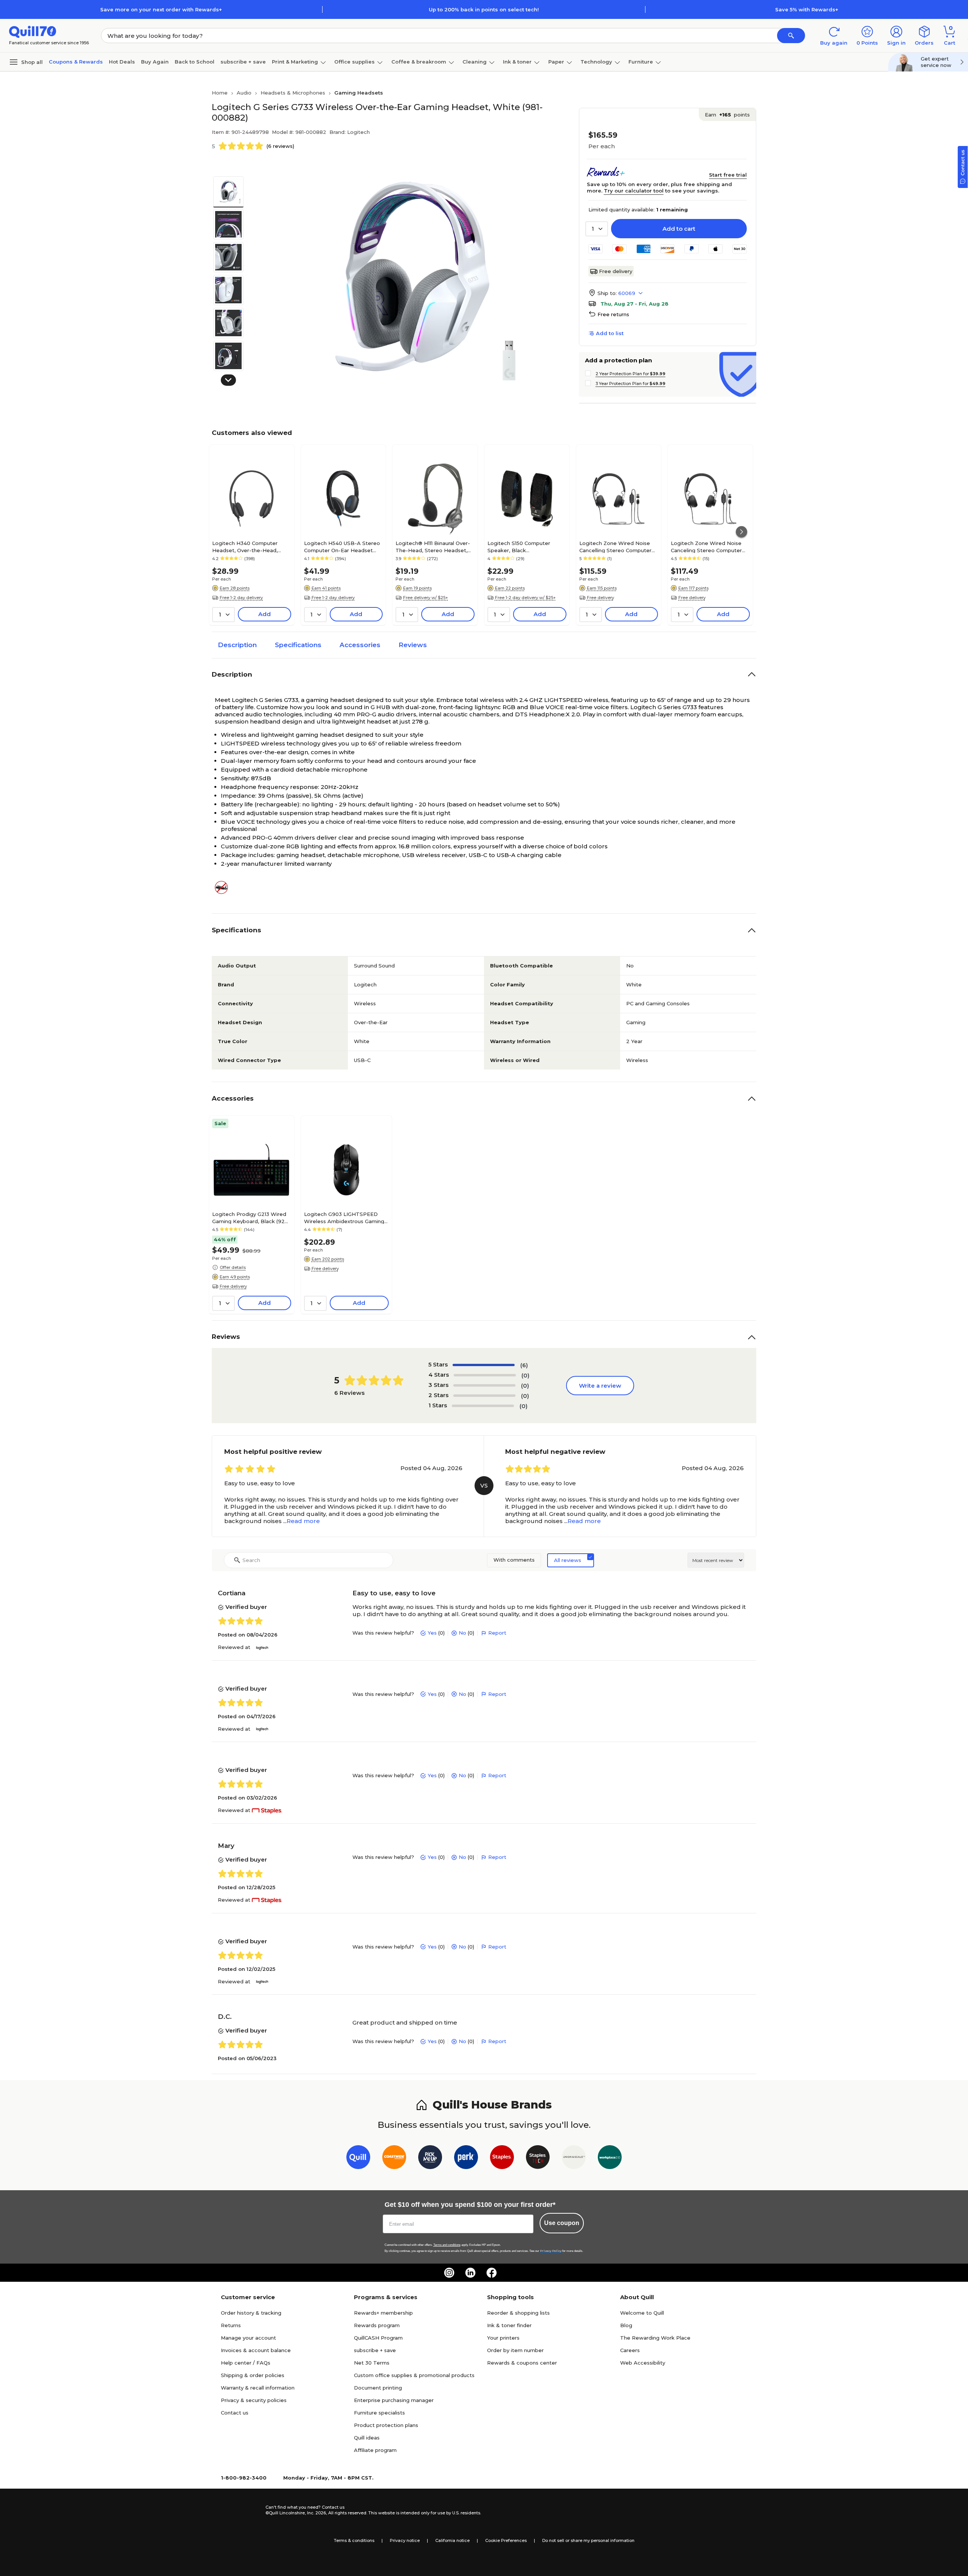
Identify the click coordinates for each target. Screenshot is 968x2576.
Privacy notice (405, 2540)
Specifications (298, 645)
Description (237, 645)
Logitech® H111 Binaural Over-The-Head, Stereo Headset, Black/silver (433, 547)
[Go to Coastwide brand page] (394, 2159)
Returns (231, 2325)
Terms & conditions (354, 2540)
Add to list (610, 333)
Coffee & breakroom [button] (419, 62)
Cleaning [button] (475, 62)
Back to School (195, 62)
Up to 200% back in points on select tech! (484, 9)
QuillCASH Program (378, 2338)
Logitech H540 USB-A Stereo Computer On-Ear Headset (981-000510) (342, 547)
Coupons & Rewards (76, 62)
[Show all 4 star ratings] (485, 1375)
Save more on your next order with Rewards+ (161, 9)
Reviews (413, 645)
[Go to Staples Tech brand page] (538, 2159)
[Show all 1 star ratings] (483, 1406)
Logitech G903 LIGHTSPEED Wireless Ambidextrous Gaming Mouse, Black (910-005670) (344, 1217)
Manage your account (248, 2338)
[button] (791, 36)
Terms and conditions (447, 2245)
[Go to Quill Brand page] (358, 2159)
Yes (432, 1633)
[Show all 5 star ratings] (484, 1365)
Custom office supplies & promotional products (414, 2375)
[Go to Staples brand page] (502, 2159)
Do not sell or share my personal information (588, 2540)
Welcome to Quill (642, 2313)
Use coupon (562, 2223)
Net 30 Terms (372, 2363)
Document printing (378, 2388)
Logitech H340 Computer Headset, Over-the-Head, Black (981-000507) (245, 547)
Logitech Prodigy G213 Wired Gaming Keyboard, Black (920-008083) (251, 1217)
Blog (626, 2325)
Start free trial (728, 175)
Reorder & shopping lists (518, 2313)
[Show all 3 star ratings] (484, 1385)
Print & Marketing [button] (295, 62)
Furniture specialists (379, 2413)
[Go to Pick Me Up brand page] (430, 2159)
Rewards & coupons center (522, 2363)
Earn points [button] (727, 115)
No (462, 1633)
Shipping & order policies (253, 2375)
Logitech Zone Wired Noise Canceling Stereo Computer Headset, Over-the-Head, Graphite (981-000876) (706, 547)
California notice (452, 2540)
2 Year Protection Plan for (631, 374)
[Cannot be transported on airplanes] (224, 887)
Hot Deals (122, 62)
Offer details (233, 1267)
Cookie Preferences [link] (506, 2540)
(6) (524, 1365)
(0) (525, 1375)
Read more (303, 1521)
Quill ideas (367, 2438)
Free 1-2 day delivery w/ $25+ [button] (525, 598)
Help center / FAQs (246, 2363)
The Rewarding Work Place (655, 2338)
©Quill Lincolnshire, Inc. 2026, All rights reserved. (316, 2513)
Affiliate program (375, 2450)
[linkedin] (470, 2273)
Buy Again (155, 62)
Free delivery (616, 271)
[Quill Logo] (33, 31)
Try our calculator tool (634, 191)
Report (497, 1633)
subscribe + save (243, 62)
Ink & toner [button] (517, 62)
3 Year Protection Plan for (631, 384)
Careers (630, 2350)
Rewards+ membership (383, 2313)
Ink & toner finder (509, 2325)
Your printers (503, 2338)
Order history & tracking (251, 2313)
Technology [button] (596, 62)
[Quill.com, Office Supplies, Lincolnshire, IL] (239, 2510)
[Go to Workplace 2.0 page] (610, 2159)
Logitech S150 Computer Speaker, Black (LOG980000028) (519, 547)
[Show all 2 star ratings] (484, 1396)
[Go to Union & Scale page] (574, 2159)
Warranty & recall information (258, 2388)
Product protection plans (386, 2425)
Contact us (235, 2413)
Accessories (360, 645)
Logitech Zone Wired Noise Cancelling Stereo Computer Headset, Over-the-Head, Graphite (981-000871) (615, 547)
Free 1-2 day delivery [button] (241, 598)
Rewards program (377, 2325)
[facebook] (492, 2273)
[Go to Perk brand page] (466, 2159)
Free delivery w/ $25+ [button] (426, 598)
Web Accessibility (643, 2363)
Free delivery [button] (600, 598)
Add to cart (679, 229)
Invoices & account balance (256, 2350)
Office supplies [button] (354, 62)
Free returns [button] (613, 314)
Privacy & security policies (254, 2400)
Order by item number (515, 2350)
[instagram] (449, 2273)
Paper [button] (556, 62)
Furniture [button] (641, 62)
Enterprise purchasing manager (394, 2400)
